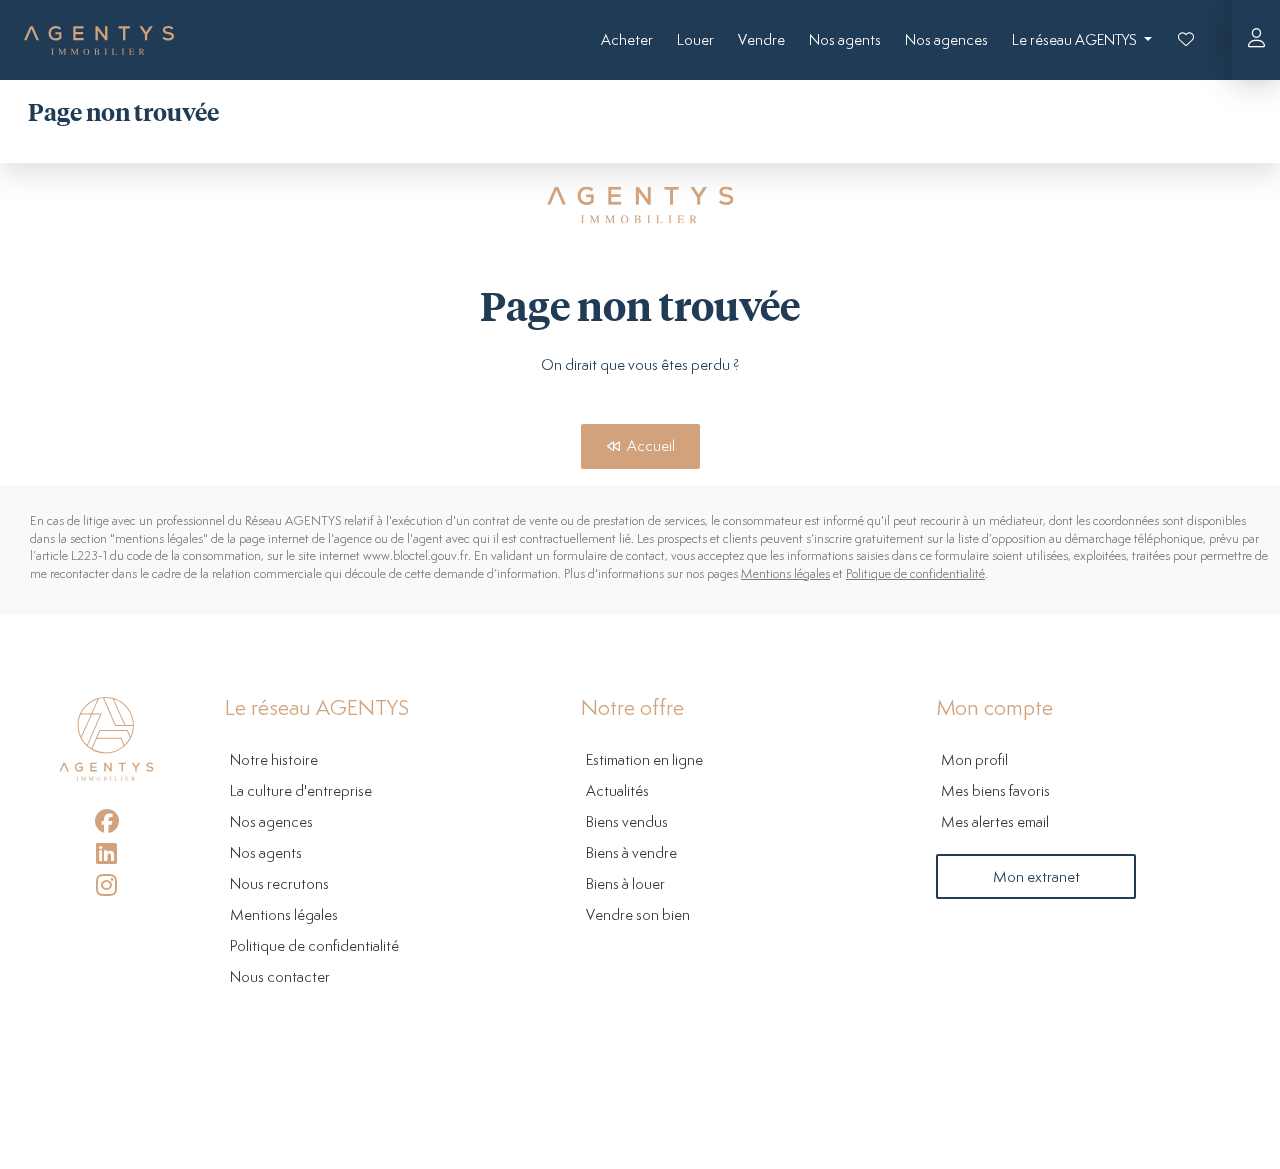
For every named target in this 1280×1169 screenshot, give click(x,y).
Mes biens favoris (995, 791)
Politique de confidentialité (915, 574)
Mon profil (974, 760)
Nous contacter (280, 977)
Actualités (617, 791)
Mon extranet (1036, 877)
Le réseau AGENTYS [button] (1076, 40)
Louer (695, 40)
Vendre (761, 40)
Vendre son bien (638, 915)
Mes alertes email (995, 822)
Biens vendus (627, 822)
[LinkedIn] (106, 853)
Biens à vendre (631, 853)
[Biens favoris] (1186, 40)
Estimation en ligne (644, 760)
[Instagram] (106, 885)
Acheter (627, 40)
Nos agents (845, 40)
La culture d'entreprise (301, 791)
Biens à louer (625, 884)
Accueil (649, 446)
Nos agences (946, 40)
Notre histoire (274, 760)
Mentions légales (785, 574)
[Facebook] (106, 821)
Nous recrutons (279, 884)
